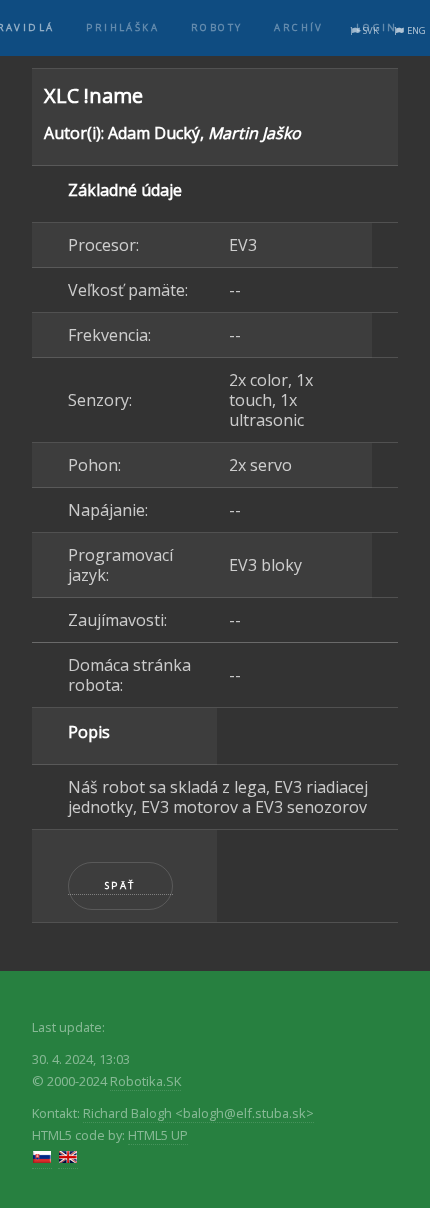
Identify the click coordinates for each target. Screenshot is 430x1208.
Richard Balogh (198, 1113)
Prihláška (122, 27)
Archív (298, 27)
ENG (416, 30)
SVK (371, 30)
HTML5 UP (158, 1135)
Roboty (216, 27)
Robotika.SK (145, 1081)
